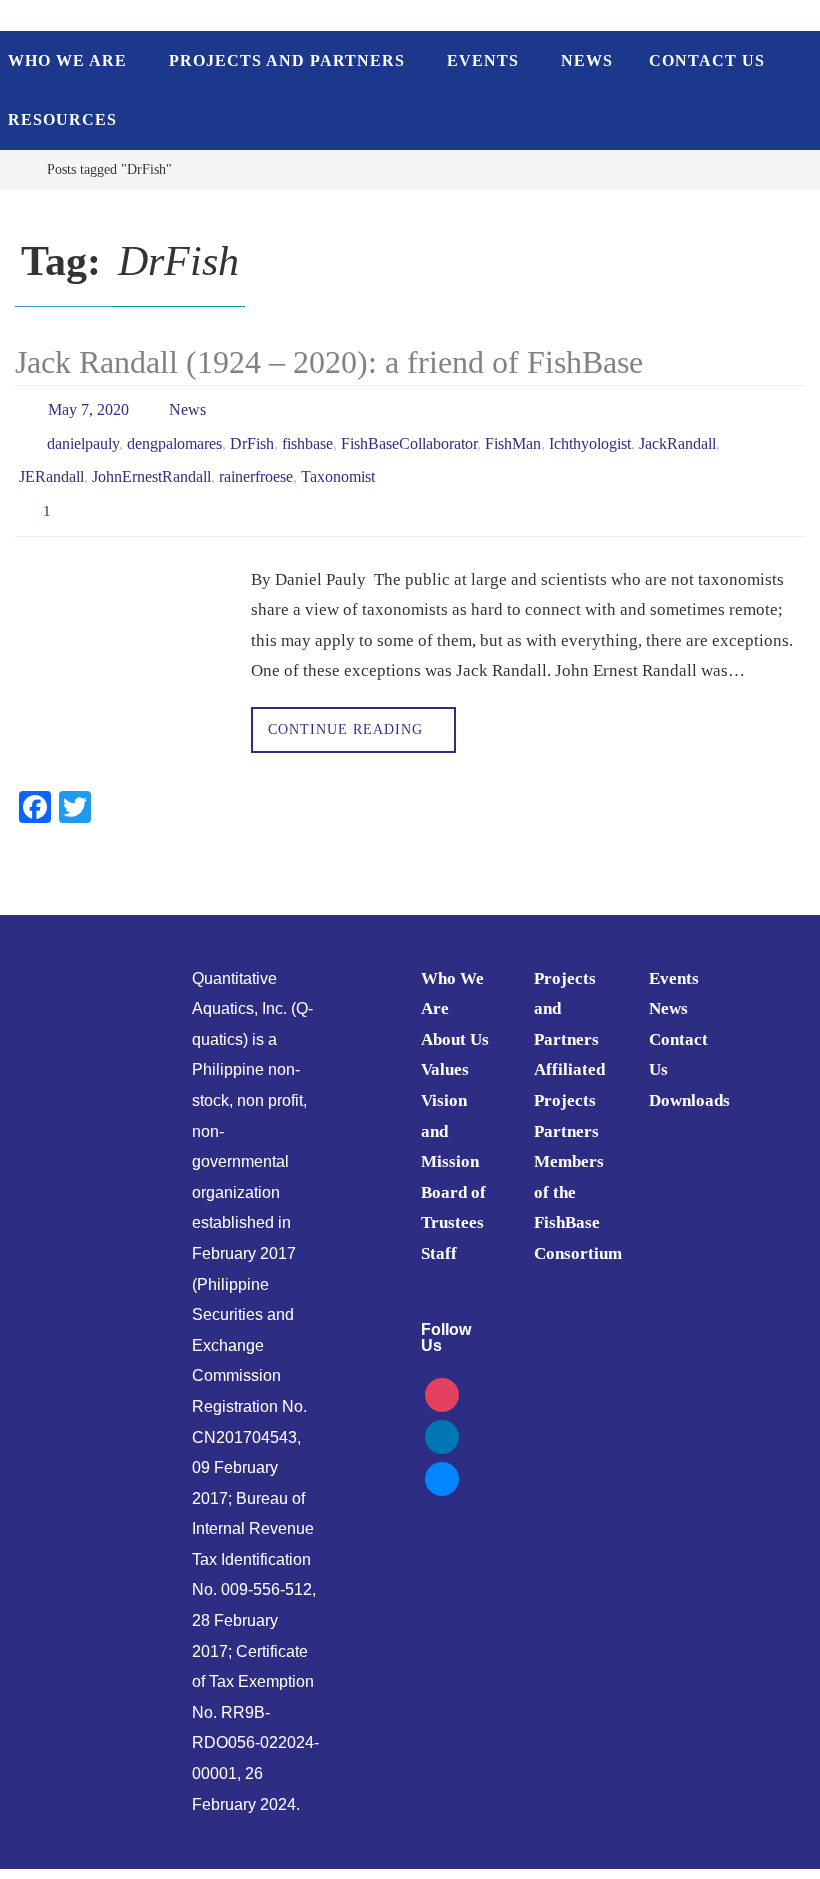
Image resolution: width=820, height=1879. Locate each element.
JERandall (51, 462)
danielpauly (83, 434)
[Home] (14, 169)
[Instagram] (442, 1369)
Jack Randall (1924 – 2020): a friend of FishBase (329, 362)
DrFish (252, 434)
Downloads (689, 1077)
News (187, 406)
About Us (455, 1015)
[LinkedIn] (442, 1411)
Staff (439, 1230)
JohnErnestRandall (151, 462)
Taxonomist (338, 462)
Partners (566, 1107)
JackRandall (677, 434)
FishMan (513, 434)
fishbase (307, 434)
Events (674, 954)
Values (445, 1046)
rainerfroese (256, 462)
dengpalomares (174, 434)
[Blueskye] (442, 1453)
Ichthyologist (590, 434)
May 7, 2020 (88, 406)
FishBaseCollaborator (409, 434)
